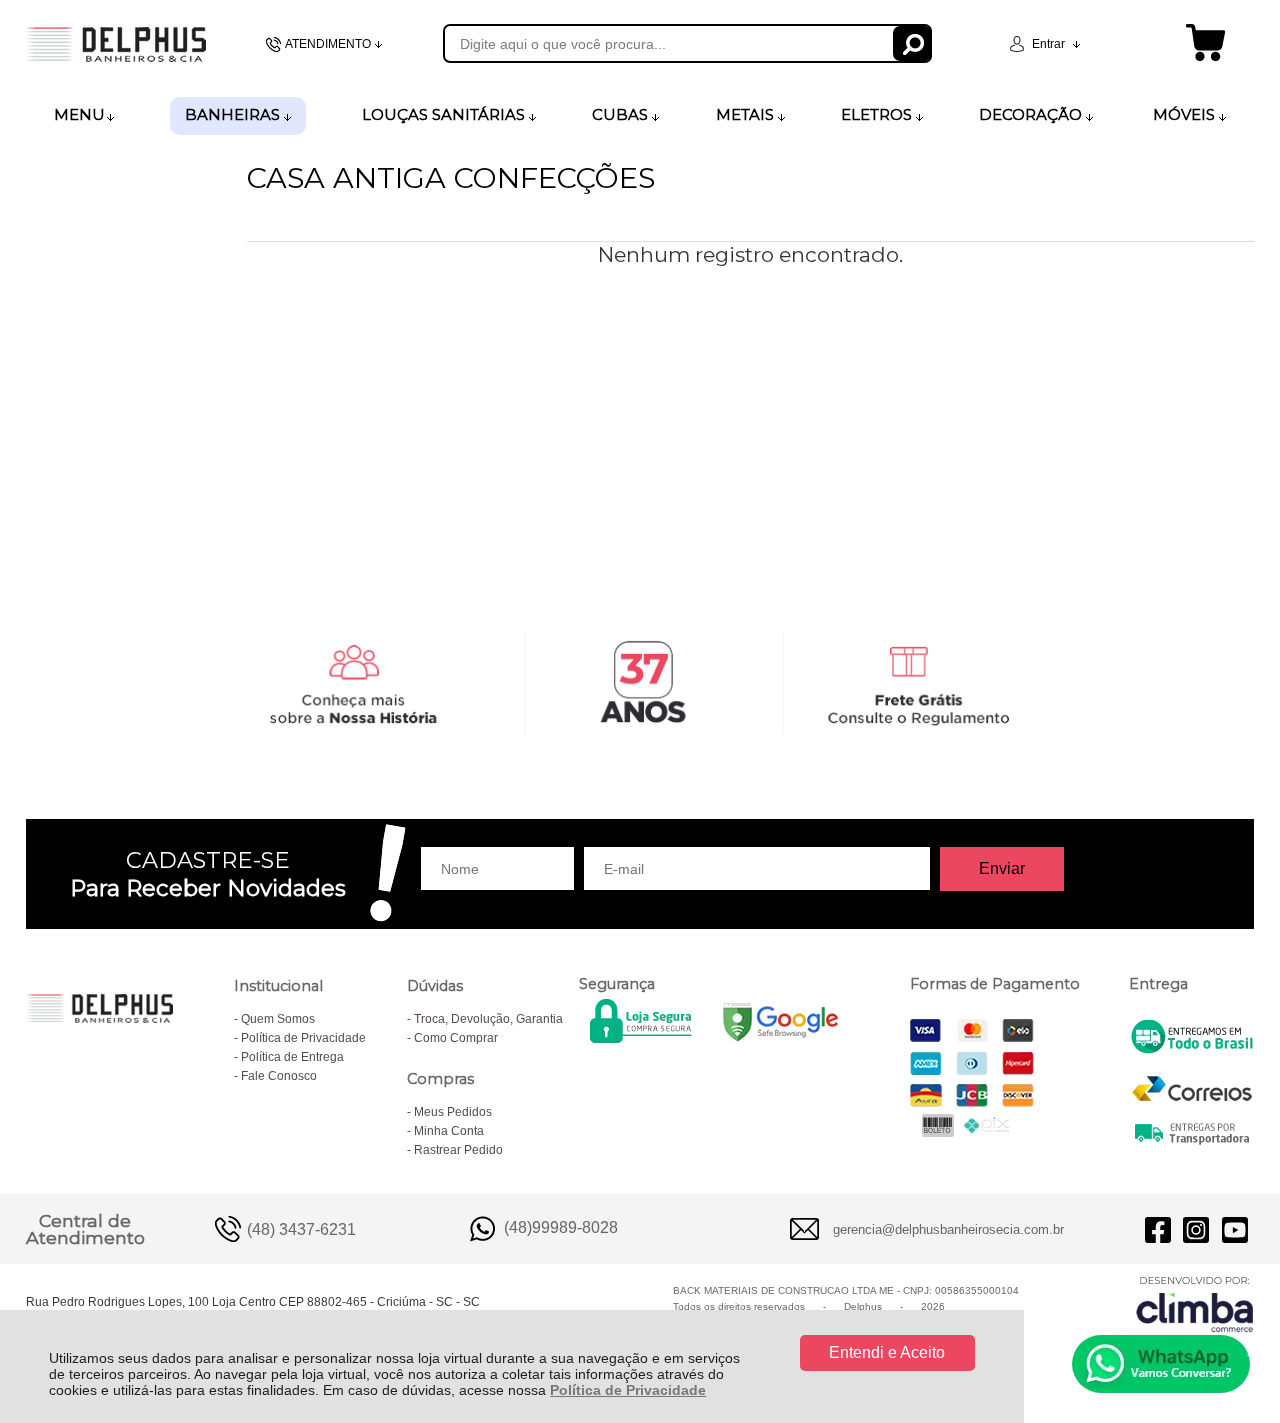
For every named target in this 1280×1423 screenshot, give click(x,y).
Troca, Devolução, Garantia (488, 1019)
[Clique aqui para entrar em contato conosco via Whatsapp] (1161, 1364)
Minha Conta (449, 1131)
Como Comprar (456, 1038)
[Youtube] (1235, 1229)
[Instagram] (1196, 1229)
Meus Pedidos (453, 1112)
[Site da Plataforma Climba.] (1195, 1303)
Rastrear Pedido (458, 1150)
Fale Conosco (279, 1076)
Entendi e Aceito (887, 1352)
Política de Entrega (292, 1057)
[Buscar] (912, 43)
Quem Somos (278, 1019)
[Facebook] (1158, 1229)
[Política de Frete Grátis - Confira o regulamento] (640, 682)
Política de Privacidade (628, 1390)
